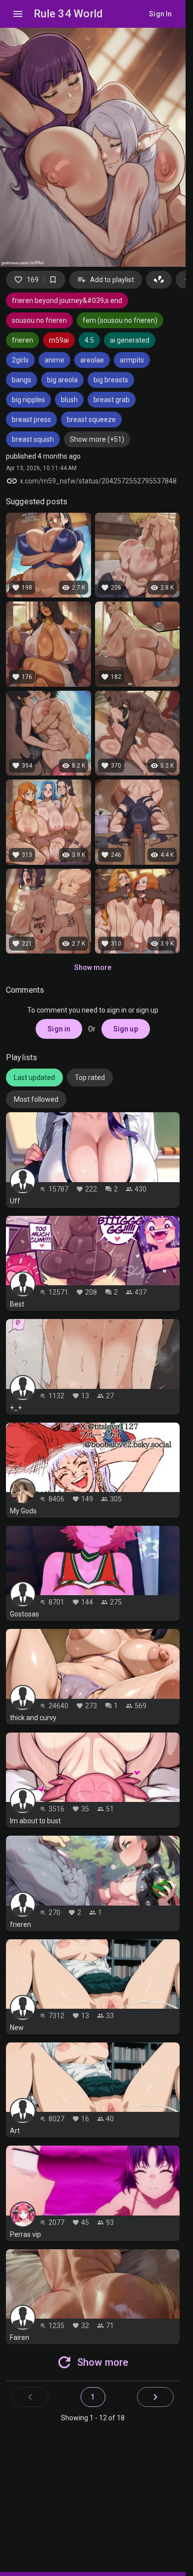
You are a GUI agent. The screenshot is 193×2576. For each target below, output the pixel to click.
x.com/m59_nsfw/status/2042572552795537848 (98, 481)
